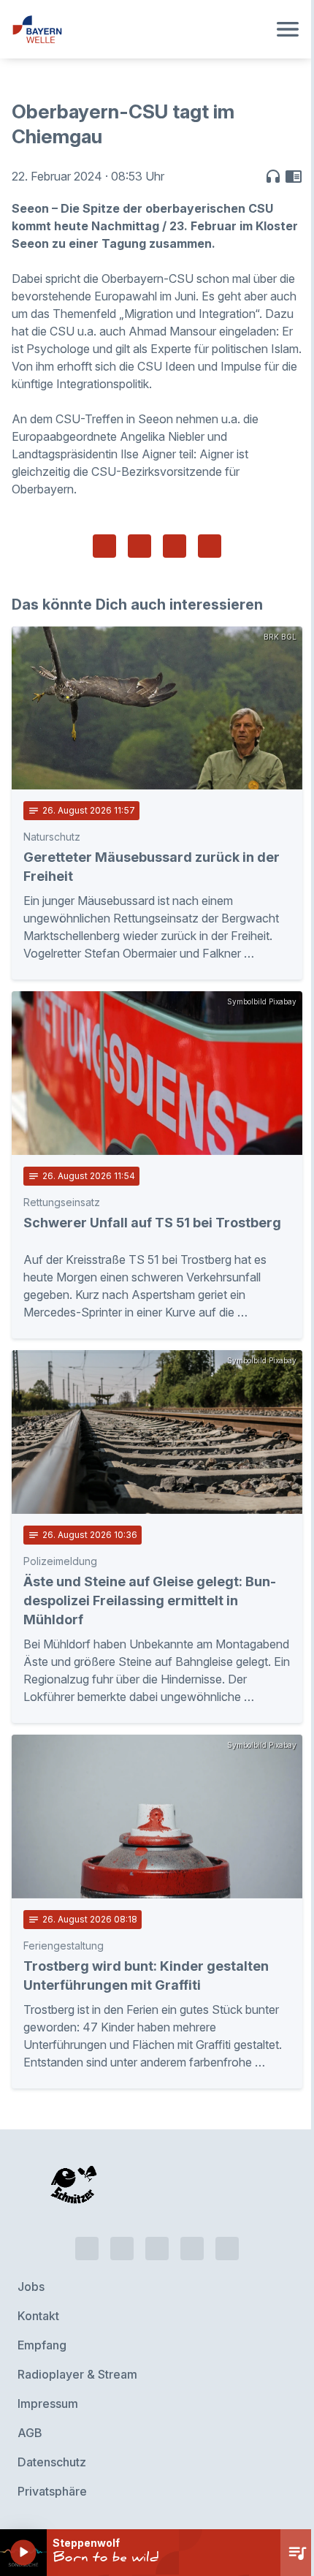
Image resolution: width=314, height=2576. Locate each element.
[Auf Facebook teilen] (104, 546)
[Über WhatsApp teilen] (175, 546)
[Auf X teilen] (139, 546)
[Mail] (227, 2249)
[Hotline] (87, 2249)
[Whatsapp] (122, 2249)
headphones (273, 176)
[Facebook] (157, 2249)
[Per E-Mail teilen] (210, 546)
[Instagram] (192, 2249)
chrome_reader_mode (294, 176)
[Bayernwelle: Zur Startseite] (139, 29)
